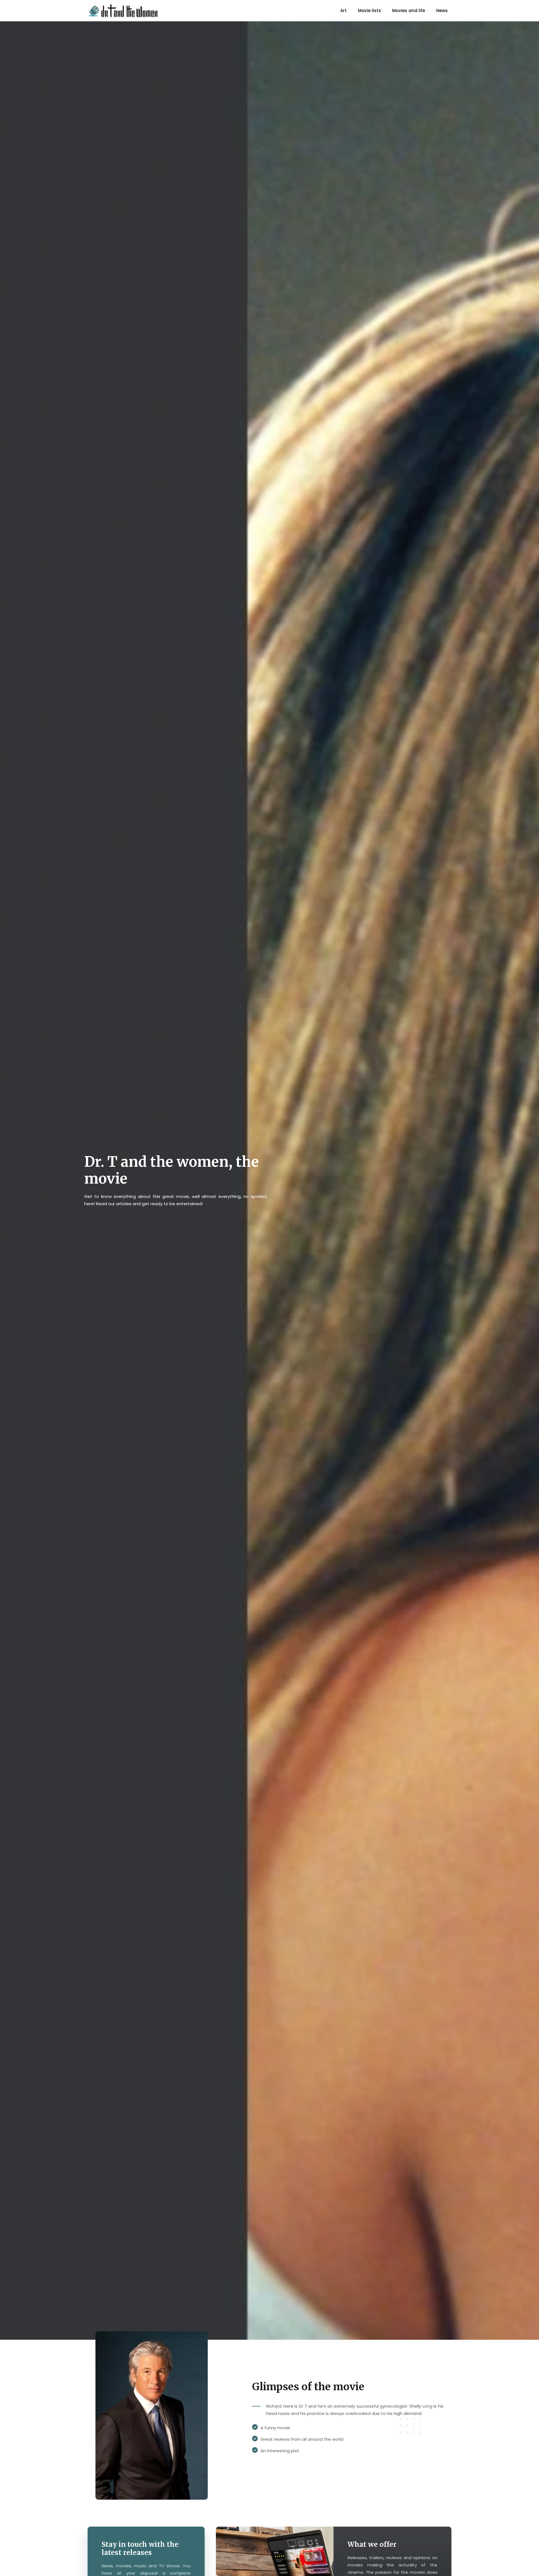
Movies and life (409, 11)
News (442, 11)
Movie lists (369, 11)
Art (343, 11)
